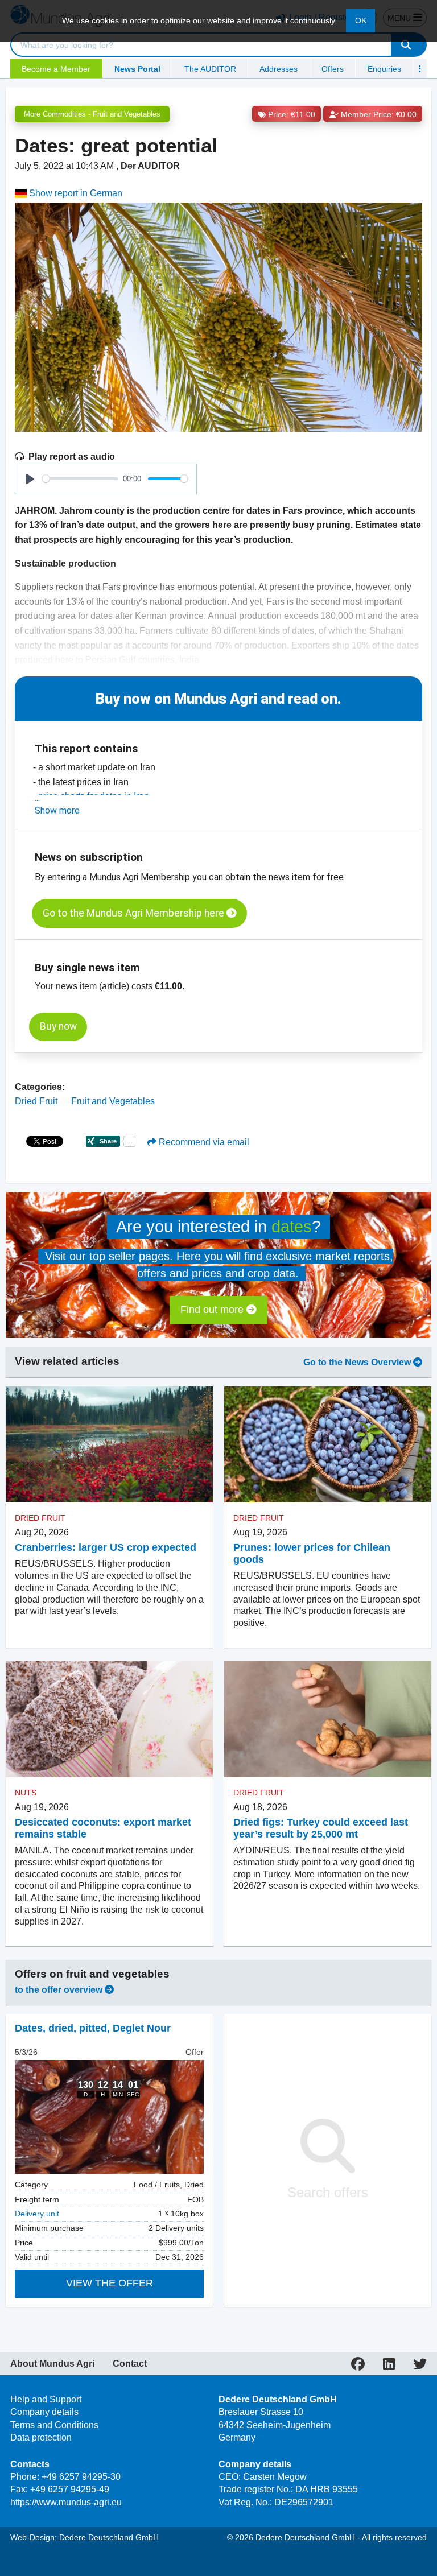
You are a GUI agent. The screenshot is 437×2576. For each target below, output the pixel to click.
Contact (130, 2364)
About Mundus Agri (52, 2364)
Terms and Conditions (54, 2425)
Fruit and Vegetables (113, 1101)
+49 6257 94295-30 (81, 2477)
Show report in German (75, 193)
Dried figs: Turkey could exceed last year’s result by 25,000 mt (321, 1828)
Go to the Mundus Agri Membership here (135, 913)
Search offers (328, 2192)
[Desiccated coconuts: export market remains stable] (109, 1720)
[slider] (80, 479)
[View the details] (109, 2117)
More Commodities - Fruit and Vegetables (92, 114)
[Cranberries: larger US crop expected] (109, 1445)
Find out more (213, 1310)
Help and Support (46, 2399)
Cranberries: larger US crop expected (106, 1547)
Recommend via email (203, 1142)
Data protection (41, 2437)
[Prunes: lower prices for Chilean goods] (328, 1445)
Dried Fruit (36, 1101)
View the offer (110, 2283)
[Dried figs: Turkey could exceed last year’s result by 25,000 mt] (328, 1720)
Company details (44, 2412)
